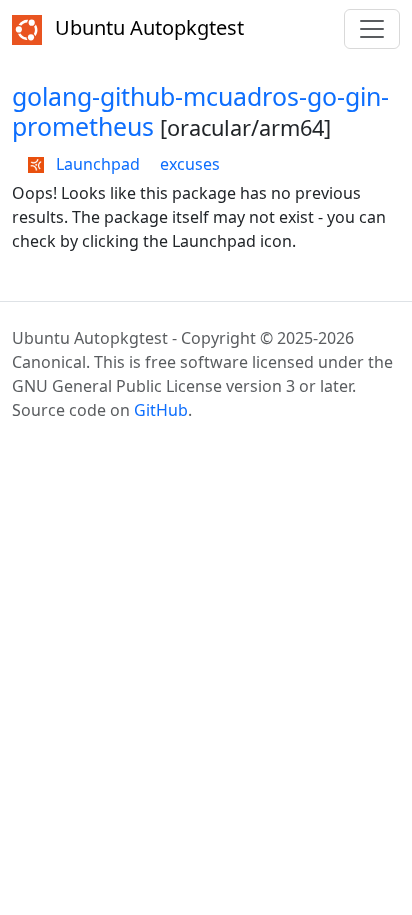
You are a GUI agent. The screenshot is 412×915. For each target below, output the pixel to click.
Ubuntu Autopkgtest (147, 27)
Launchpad (96, 164)
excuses (190, 164)
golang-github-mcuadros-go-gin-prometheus (200, 111)
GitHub (161, 410)
